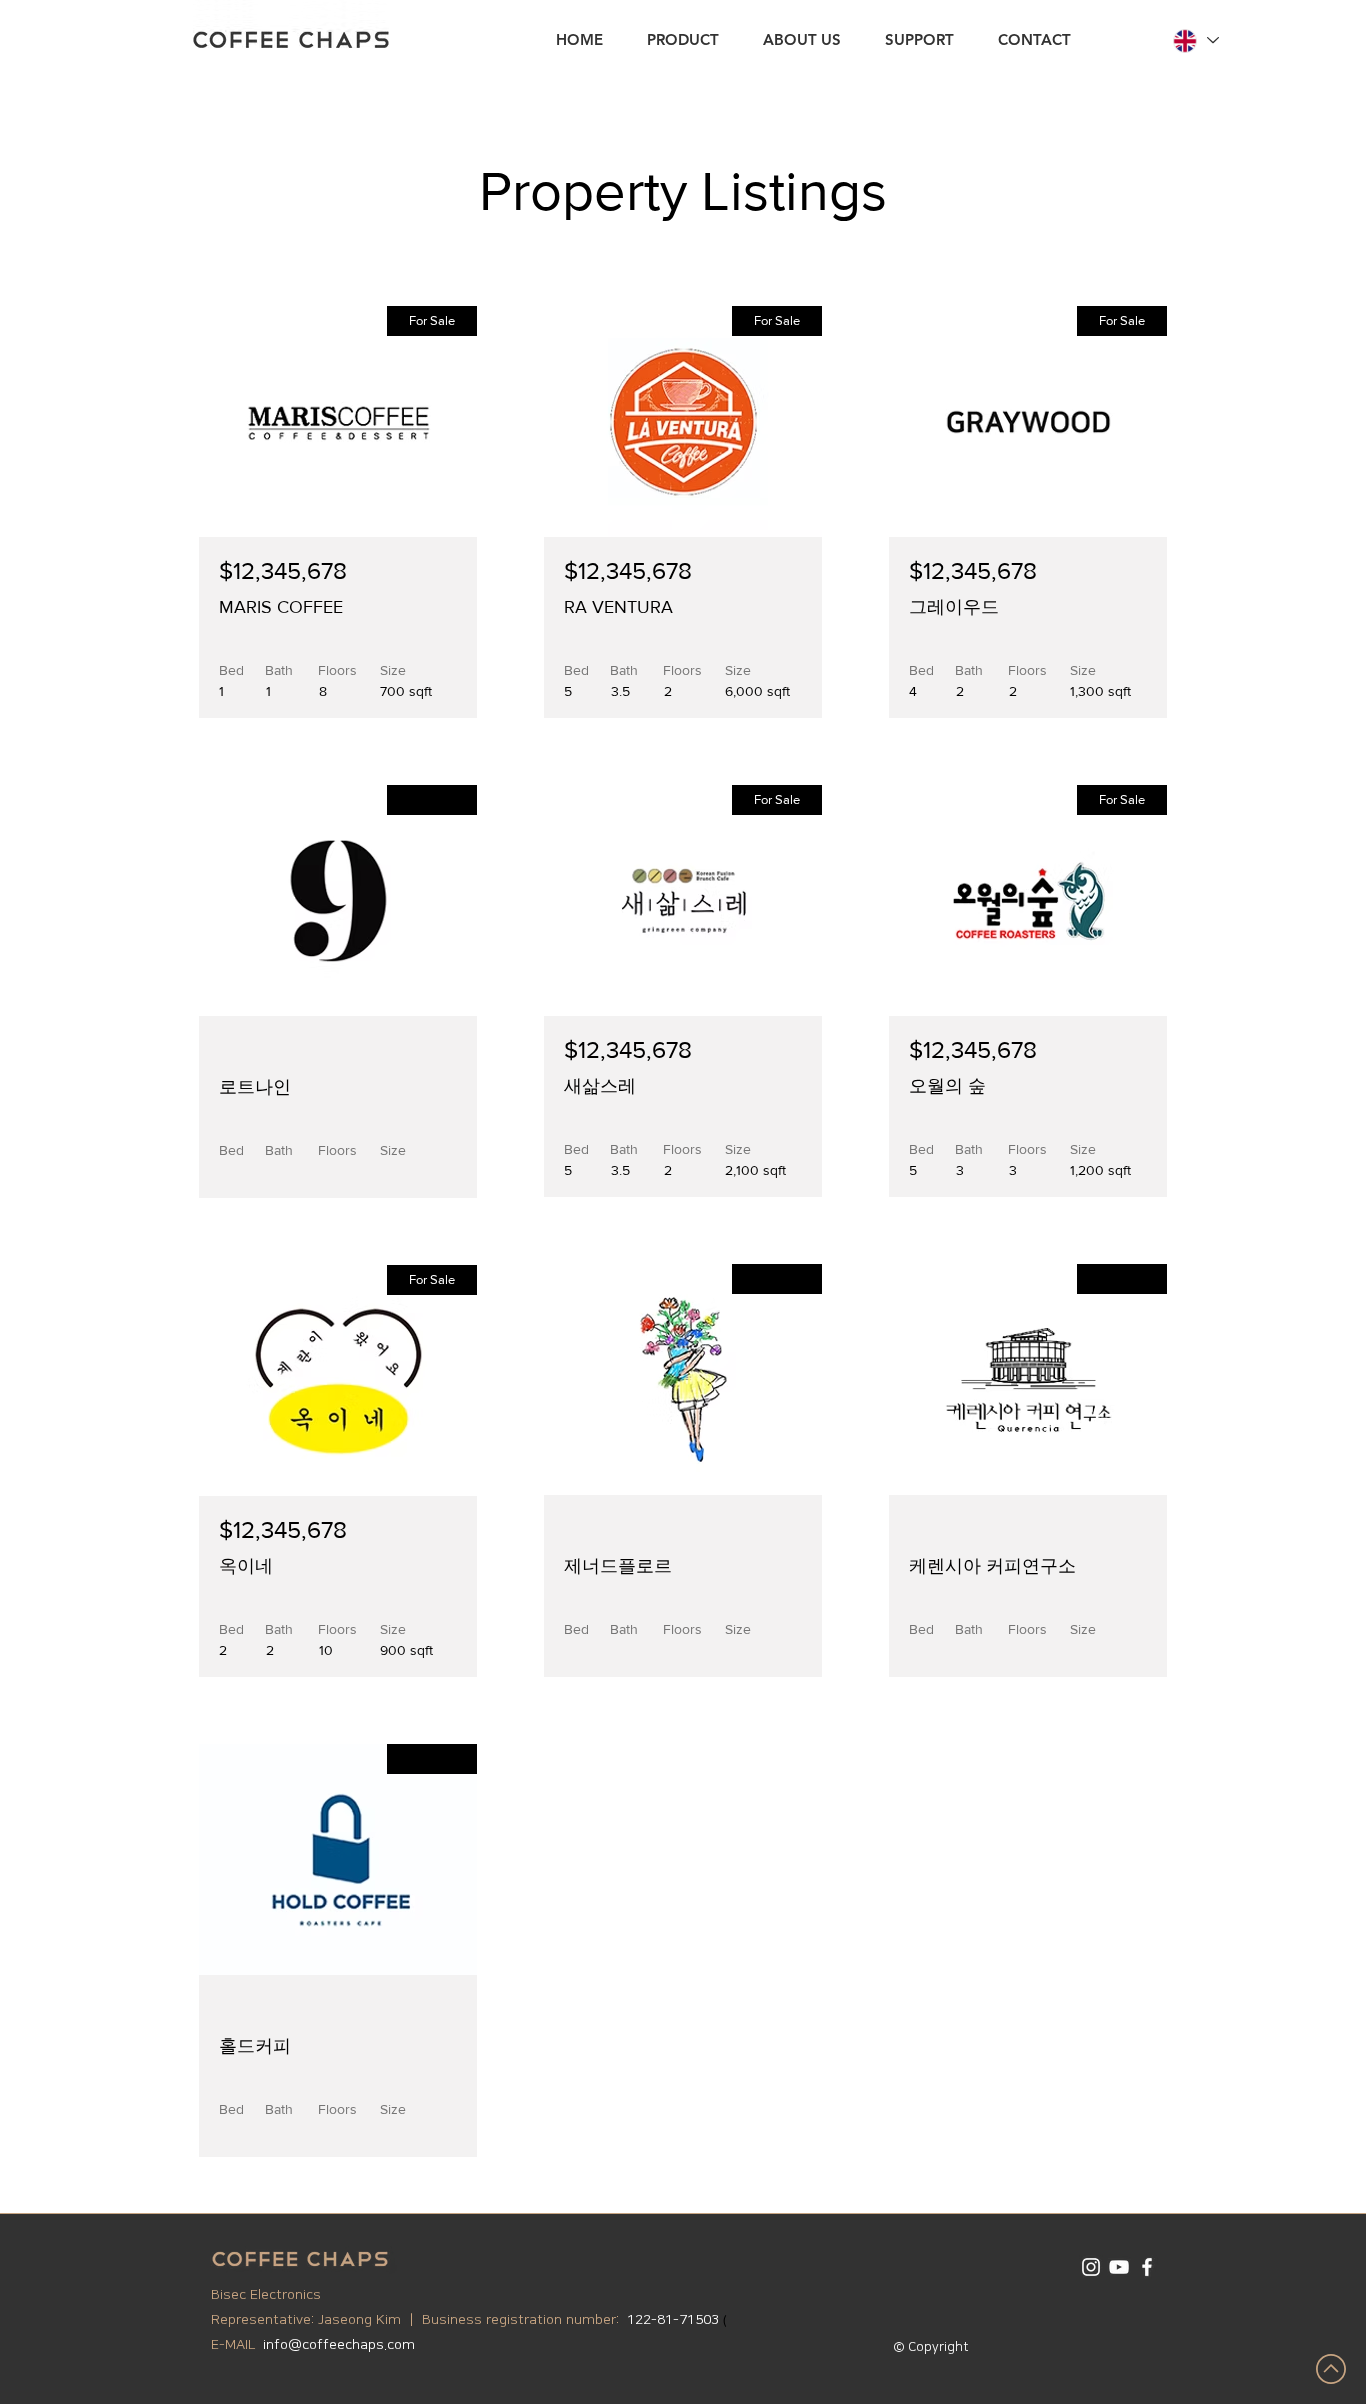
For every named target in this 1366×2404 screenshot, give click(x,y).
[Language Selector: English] (1195, 40)
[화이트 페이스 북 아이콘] (1147, 2267)
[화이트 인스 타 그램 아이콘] (1091, 2267)
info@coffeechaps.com (339, 2345)
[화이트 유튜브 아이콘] (1119, 2267)
